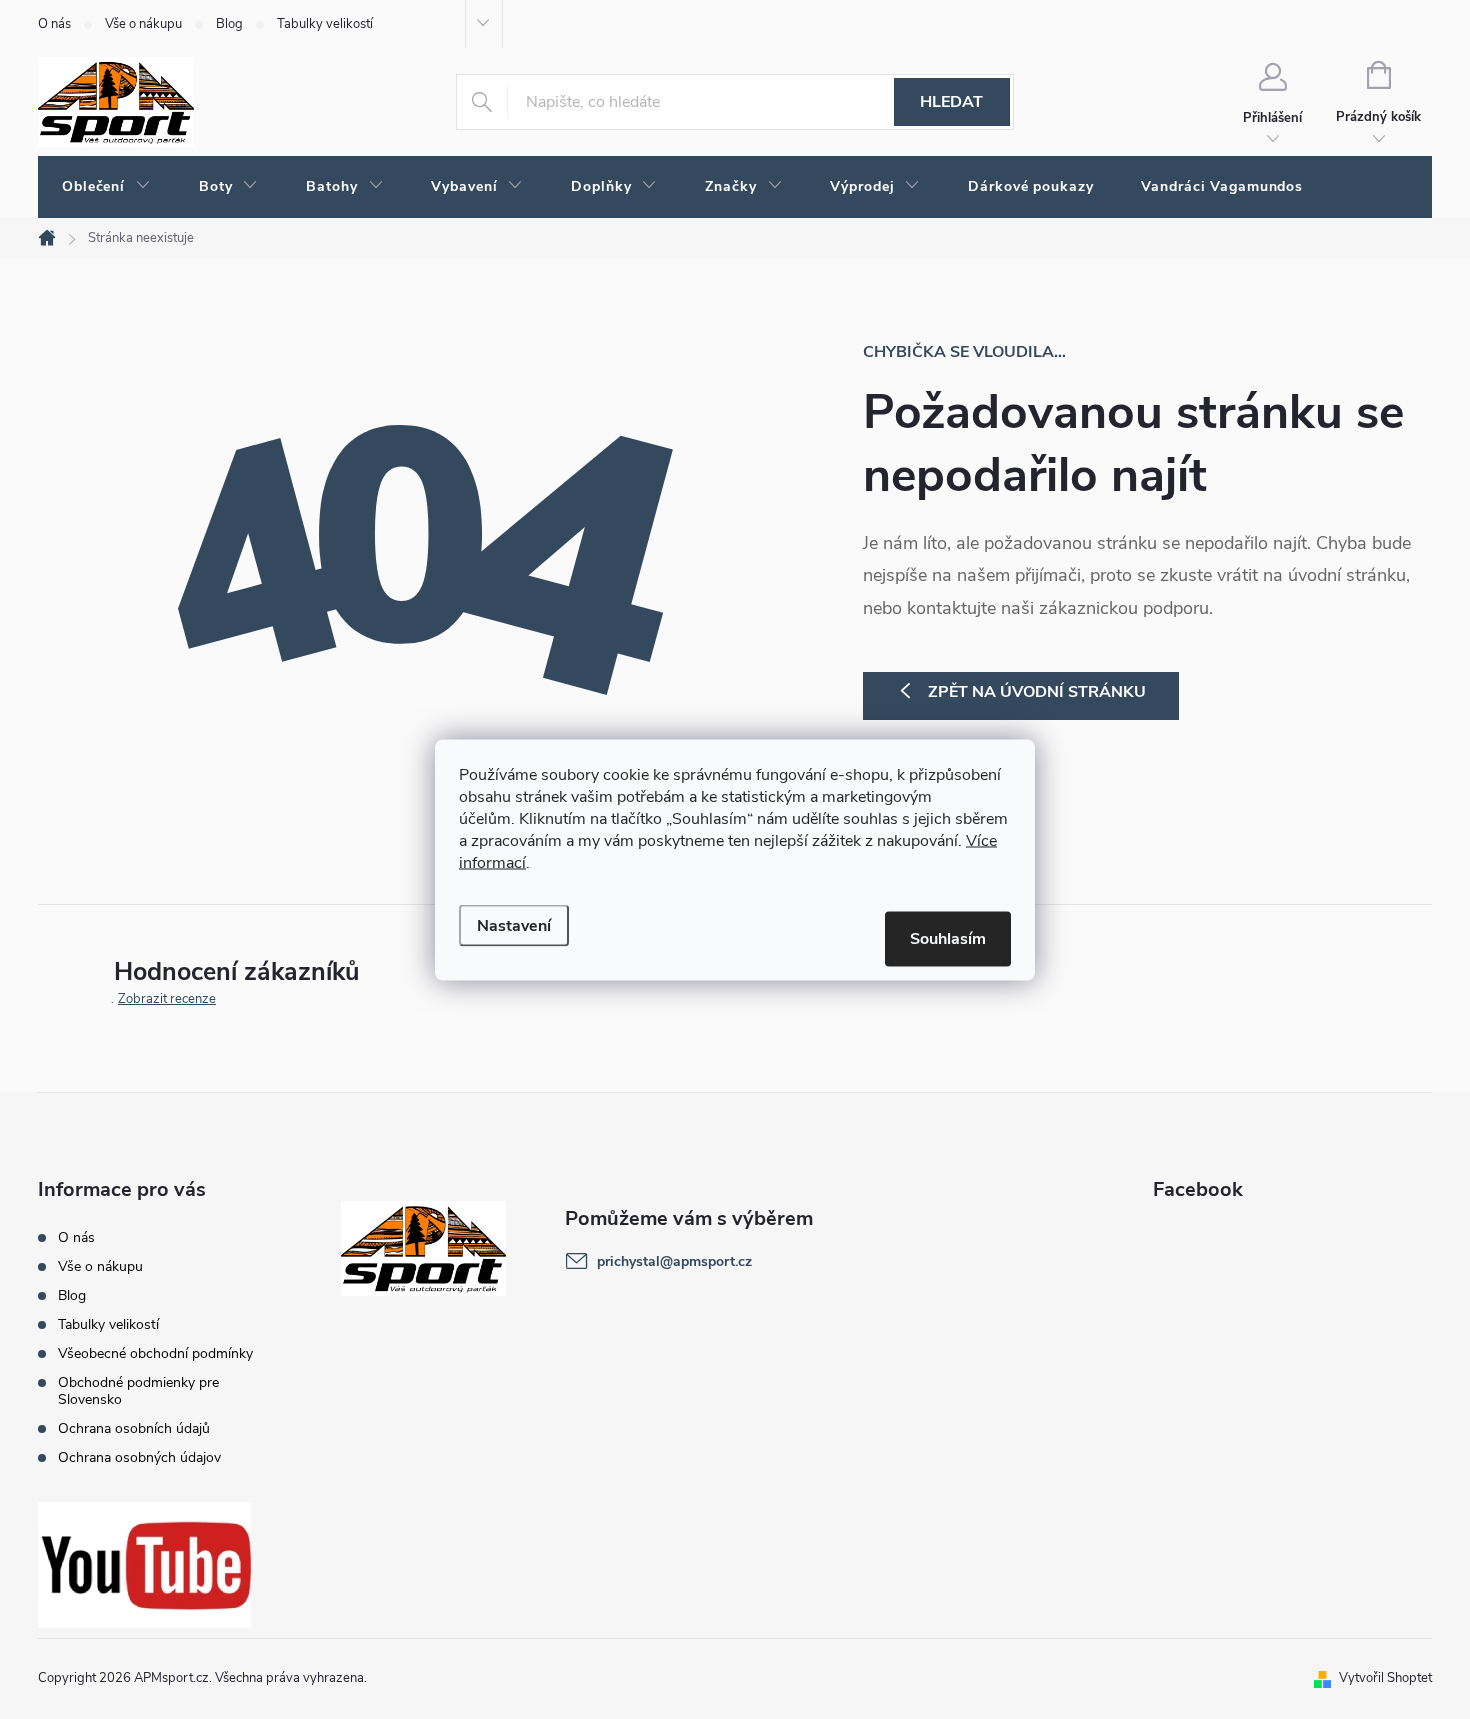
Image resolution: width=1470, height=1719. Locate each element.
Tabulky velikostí (325, 24)
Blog (229, 24)
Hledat (951, 102)
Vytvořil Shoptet (1385, 1678)
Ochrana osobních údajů (134, 1428)
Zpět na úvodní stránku (1037, 692)
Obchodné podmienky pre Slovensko (138, 1391)
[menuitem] (106, 187)
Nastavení (514, 925)
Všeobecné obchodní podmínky (155, 1353)
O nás (54, 24)
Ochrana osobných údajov (139, 1457)
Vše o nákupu (143, 24)
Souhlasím (948, 938)
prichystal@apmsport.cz (674, 1261)
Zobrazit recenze (167, 999)
